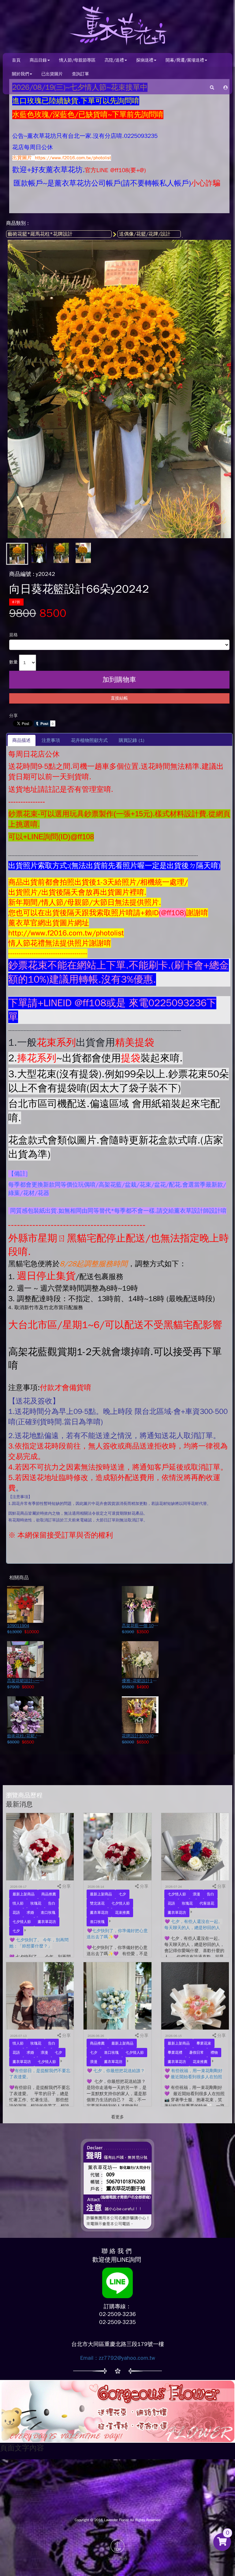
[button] (226, 87)
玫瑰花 (36, 1903)
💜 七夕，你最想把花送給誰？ (116, 2071)
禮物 (214, 2053)
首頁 (16, 60)
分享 (13, 716)
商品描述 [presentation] (21, 740)
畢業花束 (204, 2043)
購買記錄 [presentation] (132, 740)
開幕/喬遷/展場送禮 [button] (185, 60)
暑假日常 (196, 2053)
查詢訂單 (80, 74)
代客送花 (207, 1903)
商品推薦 (49, 1894)
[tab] (22, 740)
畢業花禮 (175, 2053)
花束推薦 (122, 1913)
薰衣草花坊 (47, 1922)
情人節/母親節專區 (77, 60)
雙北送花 (97, 1903)
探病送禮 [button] (145, 60)
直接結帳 (119, 698)
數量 (13, 662)
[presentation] (51, 740)
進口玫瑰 (48, 1913)
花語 (16, 1913)
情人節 (18, 1903)
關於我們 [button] (21, 74)
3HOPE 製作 (118, 2559)
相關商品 (19, 1578)
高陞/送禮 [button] (114, 60)
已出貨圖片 (52, 74)
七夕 (16, 1931)
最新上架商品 (24, 1894)
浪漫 (196, 1894)
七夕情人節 (22, 1922)
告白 (52, 1903)
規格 (13, 635)
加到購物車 (119, 680)
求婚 (30, 1913)
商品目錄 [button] (38, 60)
